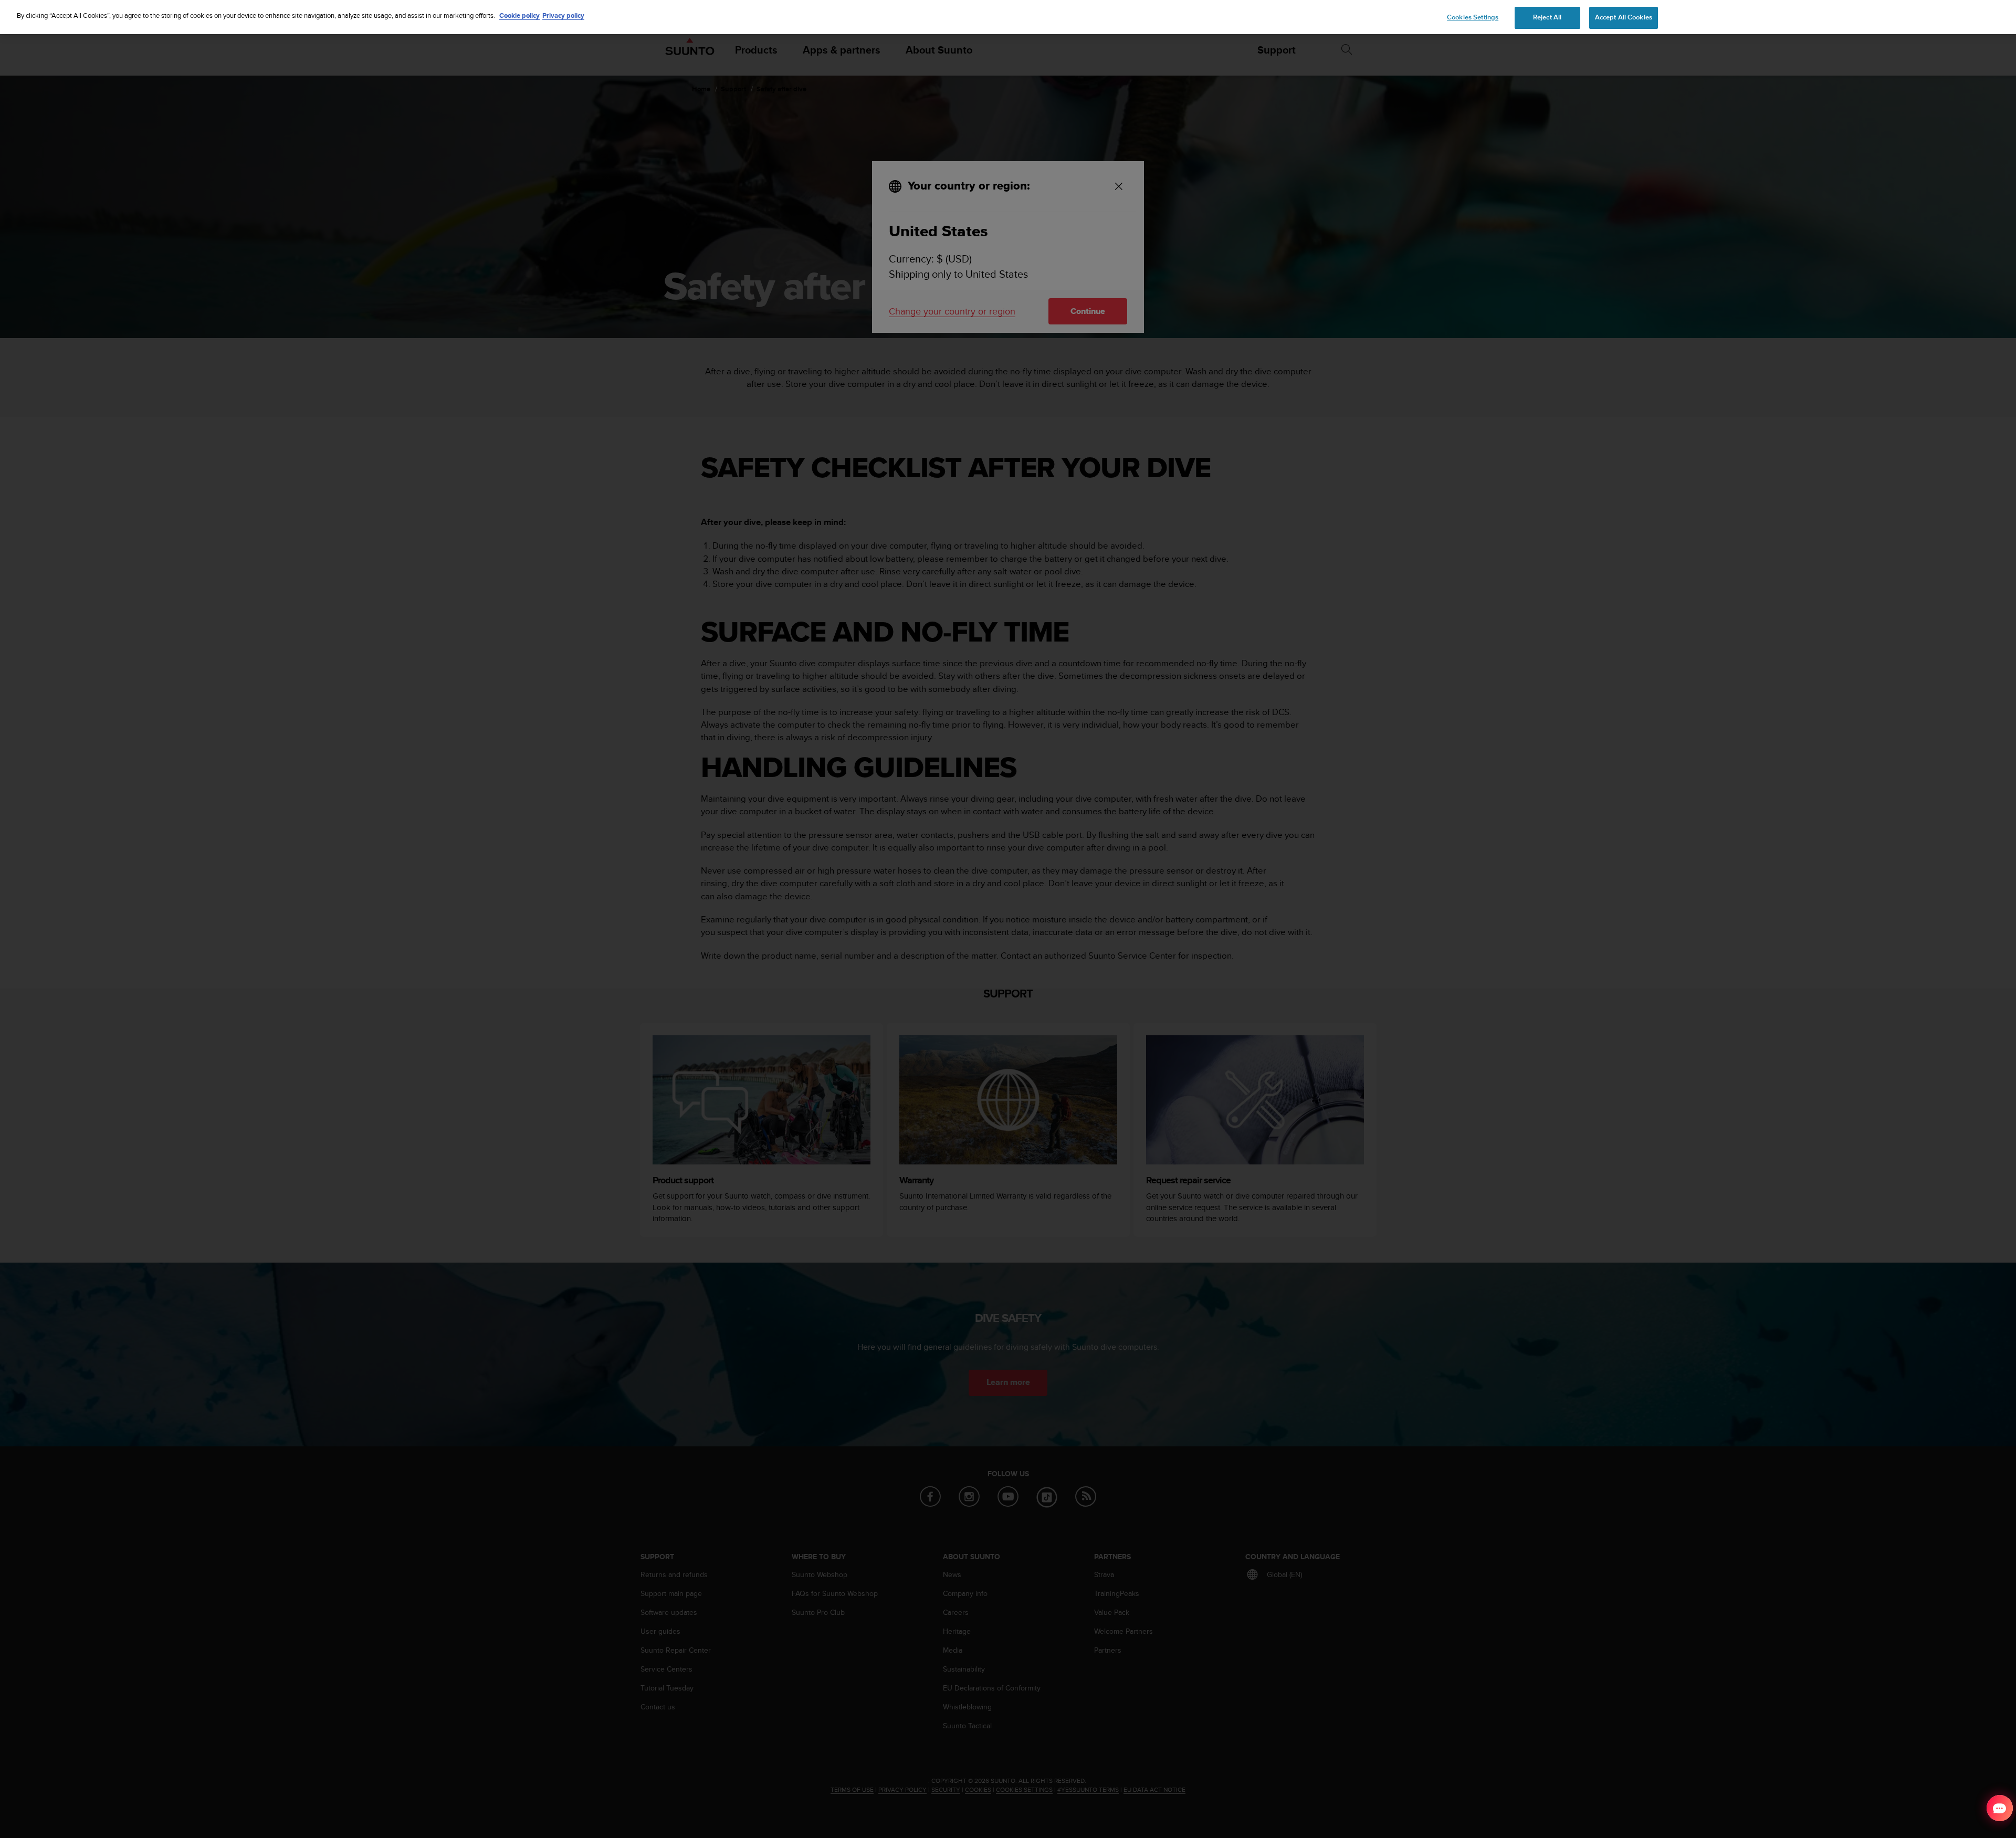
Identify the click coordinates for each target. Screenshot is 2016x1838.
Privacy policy (563, 15)
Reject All (1547, 17)
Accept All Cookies (1624, 17)
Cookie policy (519, 15)
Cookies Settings (1473, 17)
